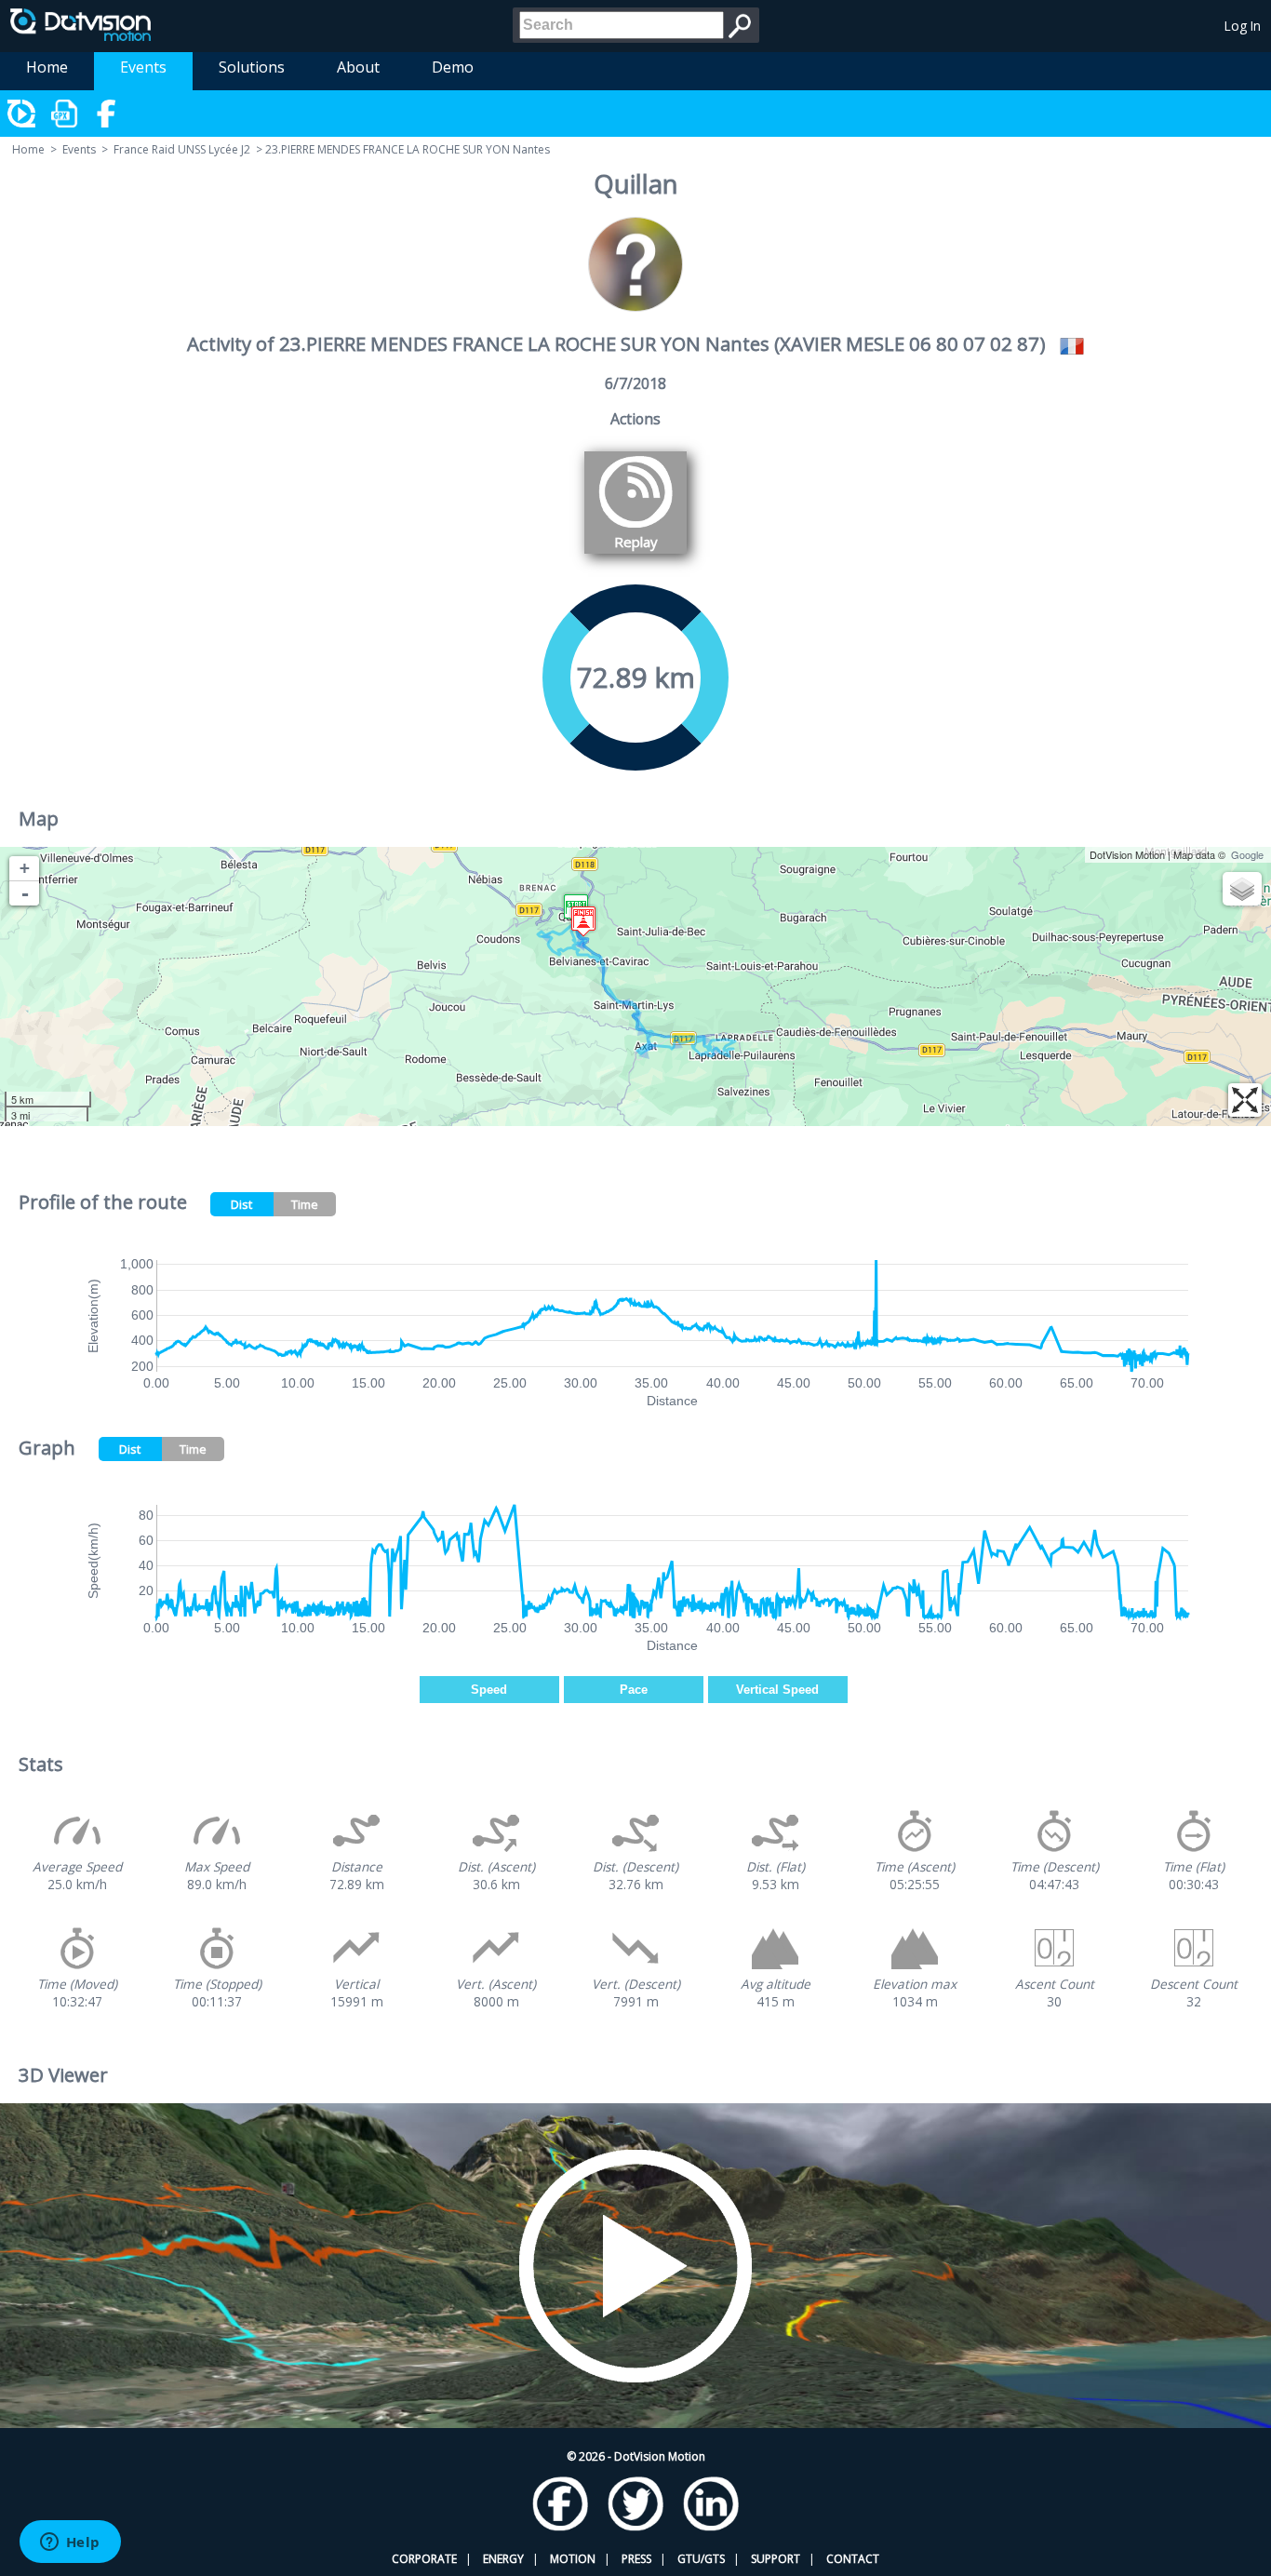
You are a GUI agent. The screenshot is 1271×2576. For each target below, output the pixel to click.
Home (47, 67)
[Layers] (1242, 889)
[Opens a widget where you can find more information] (70, 2543)
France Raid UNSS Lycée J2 (182, 149)
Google (1247, 854)
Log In (1243, 26)
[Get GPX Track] (65, 114)
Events (143, 67)
